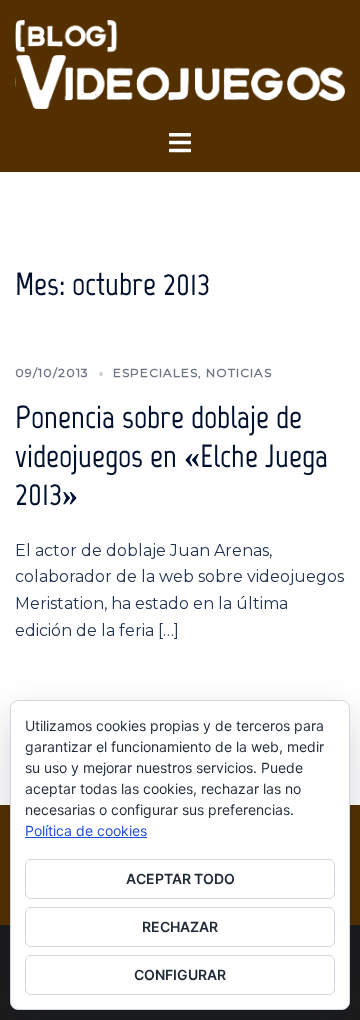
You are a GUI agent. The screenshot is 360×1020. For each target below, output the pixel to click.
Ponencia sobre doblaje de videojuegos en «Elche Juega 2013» (171, 455)
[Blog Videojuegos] (180, 63)
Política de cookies (86, 830)
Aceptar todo (180, 878)
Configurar (180, 974)
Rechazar (180, 926)
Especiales (155, 372)
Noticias (239, 372)
